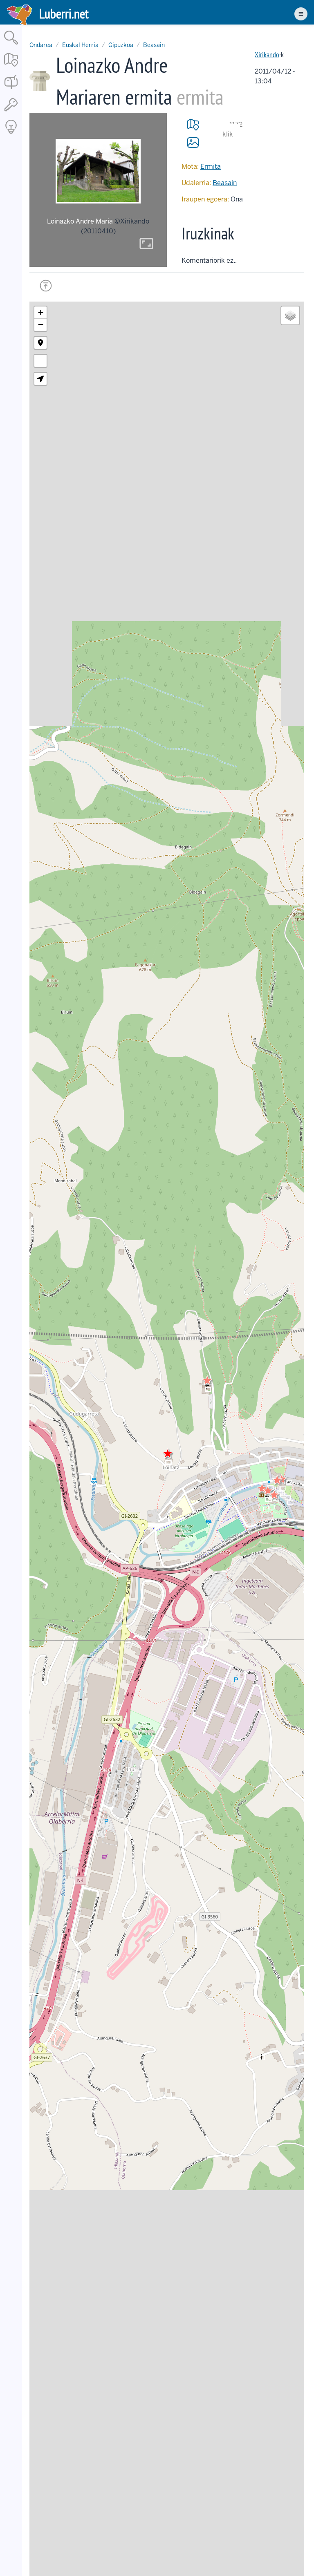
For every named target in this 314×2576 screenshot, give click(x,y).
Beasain (154, 45)
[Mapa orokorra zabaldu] (11, 67)
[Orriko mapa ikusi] (193, 125)
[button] (207, 1380)
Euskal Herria (80, 45)
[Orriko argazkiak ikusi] (193, 142)
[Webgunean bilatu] (11, 45)
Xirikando (267, 55)
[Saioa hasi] (11, 112)
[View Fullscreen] (40, 361)
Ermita (211, 167)
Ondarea (41, 45)
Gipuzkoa (121, 45)
